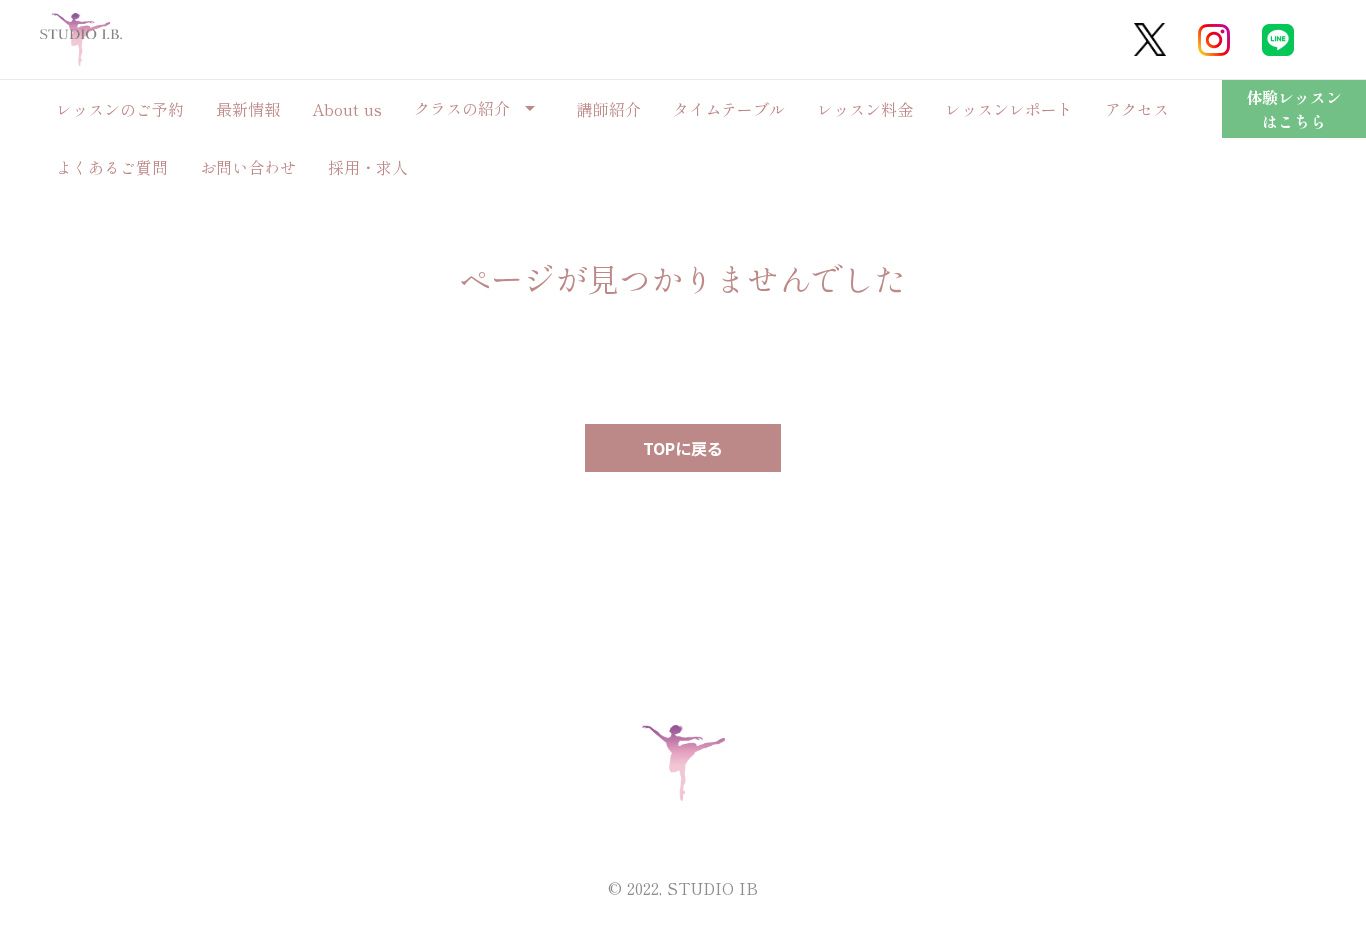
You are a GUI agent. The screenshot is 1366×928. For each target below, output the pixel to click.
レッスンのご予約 (120, 109)
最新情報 (248, 109)
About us (347, 109)
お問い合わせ (248, 167)
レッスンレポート (1009, 109)
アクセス (1137, 109)
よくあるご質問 (112, 167)
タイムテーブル (729, 109)
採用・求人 (368, 167)
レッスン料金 (865, 109)
